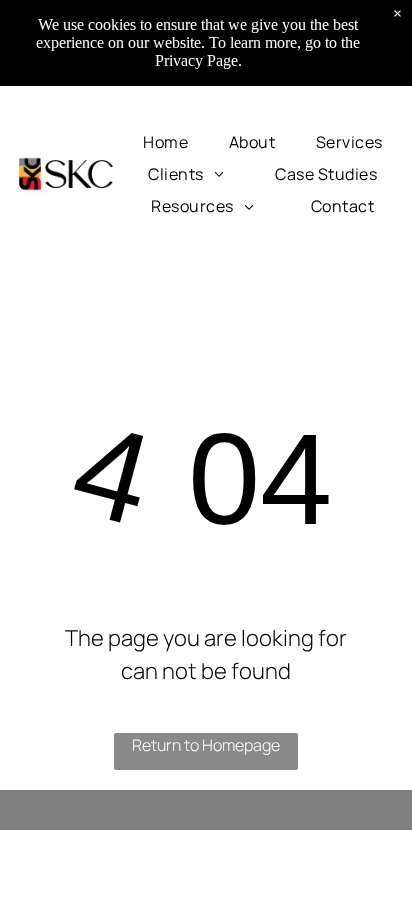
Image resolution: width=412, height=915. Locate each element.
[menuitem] (165, 141)
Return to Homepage (206, 745)
